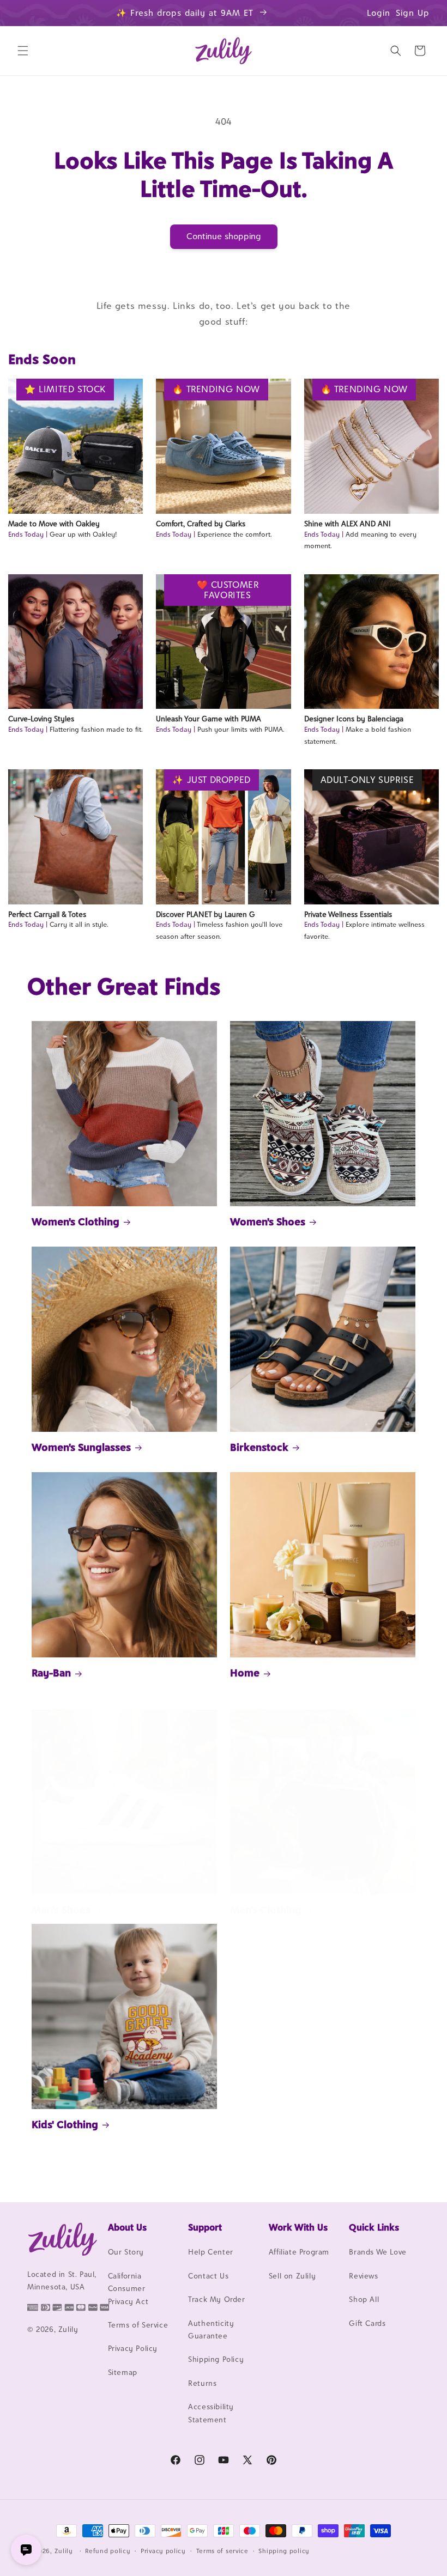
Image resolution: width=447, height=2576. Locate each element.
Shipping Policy (216, 2359)
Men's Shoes (61, 1910)
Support (205, 2227)
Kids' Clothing (65, 2124)
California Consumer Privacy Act (128, 2289)
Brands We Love (377, 2252)
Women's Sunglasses (81, 1447)
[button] (23, 51)
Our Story (126, 2252)
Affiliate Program (299, 2252)
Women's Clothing (75, 1222)
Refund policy (108, 2551)
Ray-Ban (51, 1673)
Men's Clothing (266, 1910)
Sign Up (413, 13)
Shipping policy (284, 2551)
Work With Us (298, 2227)
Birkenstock (259, 1447)
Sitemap (123, 2372)
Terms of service (222, 2551)
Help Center (211, 2252)
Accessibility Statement (211, 2413)
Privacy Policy (133, 2348)
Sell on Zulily (292, 2276)
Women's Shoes (268, 1222)
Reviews (363, 2276)
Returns (202, 2383)
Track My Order (216, 2299)
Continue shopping (224, 236)
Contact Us (208, 2276)
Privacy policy (163, 2551)
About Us (127, 2227)
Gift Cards (367, 2323)
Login (379, 13)
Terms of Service (138, 2325)
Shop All (364, 2299)
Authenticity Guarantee (211, 2329)
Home (245, 1673)
